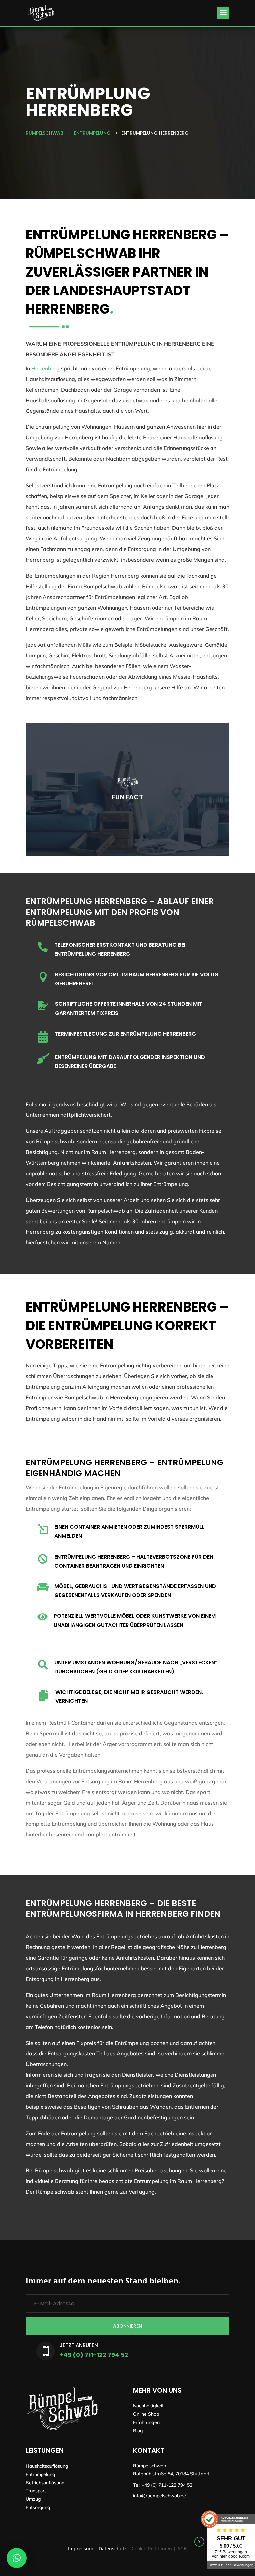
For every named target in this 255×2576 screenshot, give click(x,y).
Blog (138, 2431)
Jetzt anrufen (79, 2345)
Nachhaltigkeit (148, 2406)
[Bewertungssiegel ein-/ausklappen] (199, 2542)
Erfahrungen (146, 2422)
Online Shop (146, 2414)
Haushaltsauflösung (47, 2466)
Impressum (81, 2549)
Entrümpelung (41, 2474)
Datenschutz (113, 2549)
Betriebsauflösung (45, 2483)
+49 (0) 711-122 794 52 (94, 2355)
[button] (17, 2558)
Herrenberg (45, 368)
